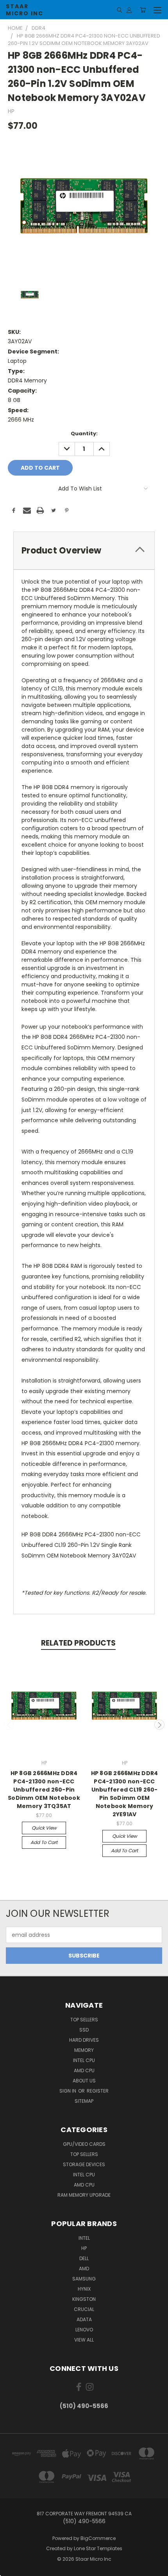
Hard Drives (84, 2040)
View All (84, 2340)
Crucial (84, 2309)
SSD (84, 2030)
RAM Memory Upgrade (84, 2195)
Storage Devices (84, 2164)
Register (98, 2091)
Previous (9, 1725)
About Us (84, 2081)
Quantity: (84, 434)
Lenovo (84, 2330)
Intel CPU (84, 2060)
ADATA (84, 2319)
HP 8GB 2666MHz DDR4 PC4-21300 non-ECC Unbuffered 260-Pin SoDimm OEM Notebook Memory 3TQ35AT (44, 1790)
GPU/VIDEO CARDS (84, 2144)
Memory (84, 2050)
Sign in (68, 2091)
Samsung (84, 2279)
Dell (84, 2258)
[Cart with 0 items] (143, 10)
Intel (84, 2238)
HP (84, 2248)
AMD (84, 2269)
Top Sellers (84, 2020)
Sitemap (84, 2101)
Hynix (84, 2289)
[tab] (84, 551)
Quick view (44, 1828)
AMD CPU (84, 2070)
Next (159, 1725)
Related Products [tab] (78, 1643)
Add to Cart (44, 1842)
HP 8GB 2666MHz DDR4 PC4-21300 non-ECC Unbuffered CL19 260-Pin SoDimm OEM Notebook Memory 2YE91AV (125, 1794)
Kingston (84, 2299)
